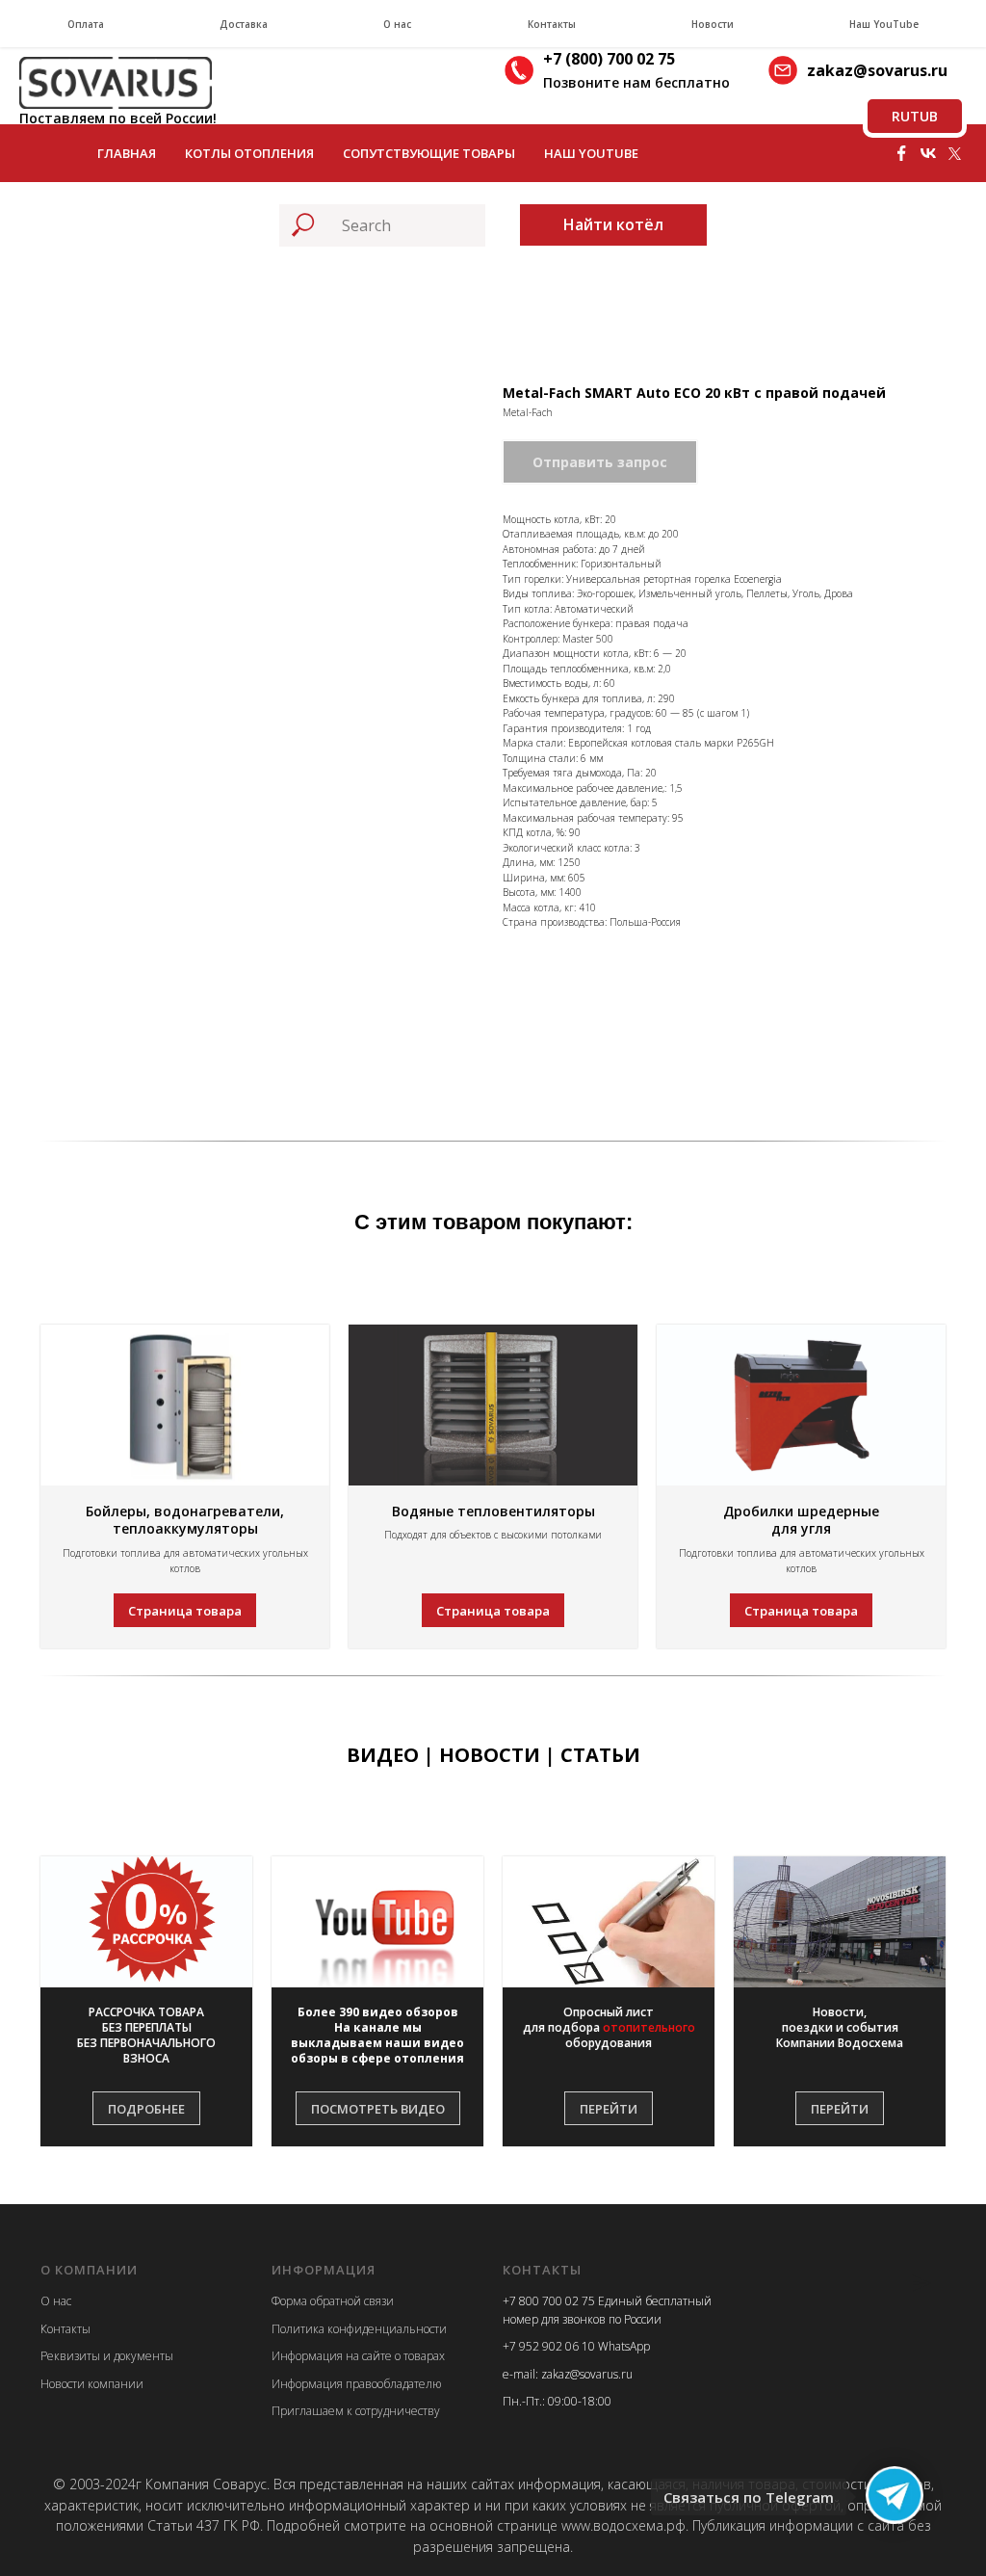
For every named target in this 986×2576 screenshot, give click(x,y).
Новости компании (92, 2384)
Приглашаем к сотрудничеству (356, 2411)
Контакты (552, 24)
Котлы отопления (249, 153)
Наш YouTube (884, 24)
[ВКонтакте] (928, 153)
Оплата (86, 24)
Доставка (244, 24)
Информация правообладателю (356, 2384)
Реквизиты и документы (107, 2356)
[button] (146, 2036)
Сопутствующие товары (429, 153)
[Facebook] (901, 153)
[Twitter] (955, 153)
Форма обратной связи (333, 2301)
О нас (397, 24)
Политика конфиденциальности (359, 2329)
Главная (127, 153)
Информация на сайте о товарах (358, 2356)
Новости (713, 24)
